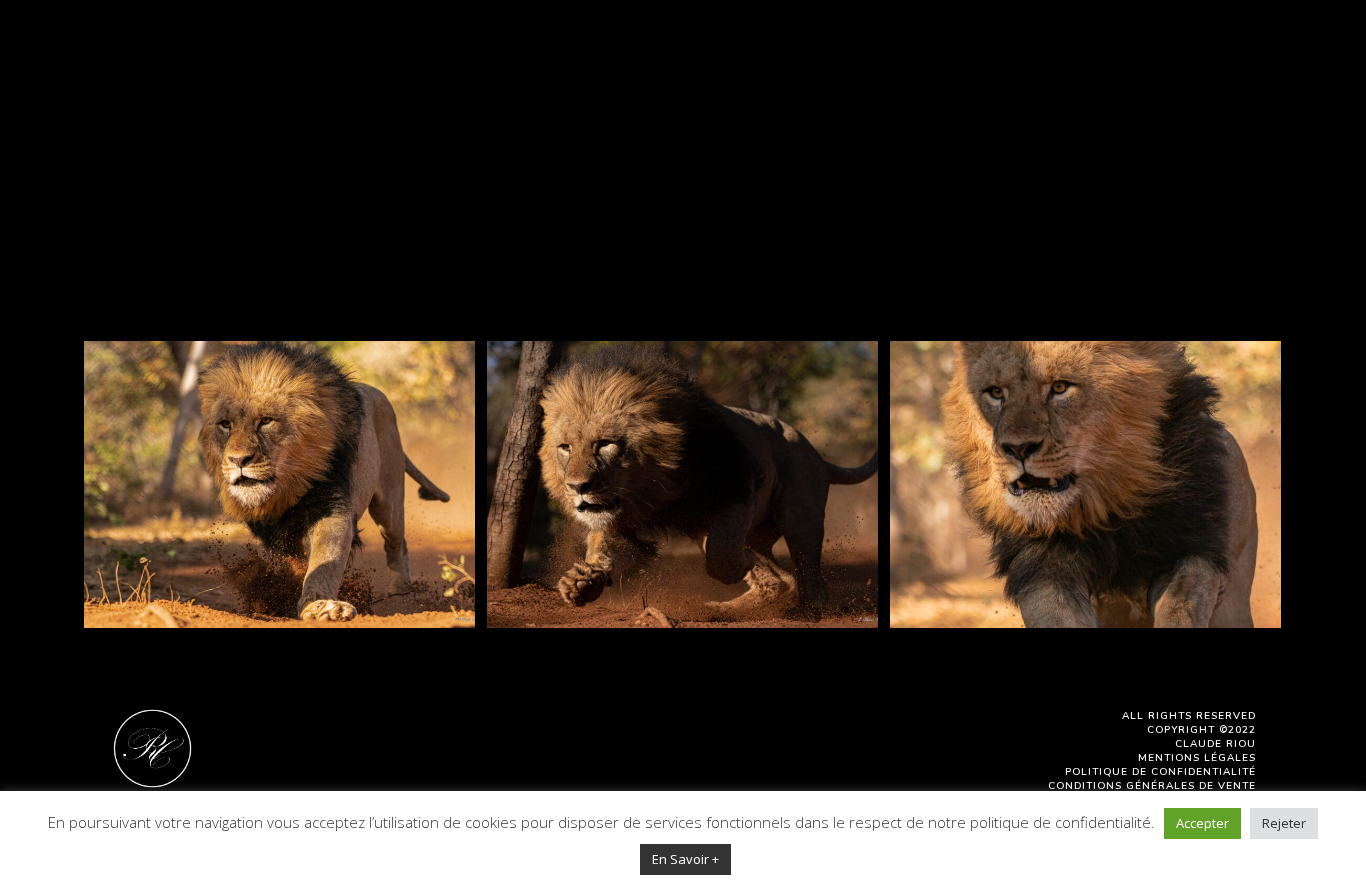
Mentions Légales (1197, 758)
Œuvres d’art (562, 105)
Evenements (896, 105)
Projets (794, 105)
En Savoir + (685, 859)
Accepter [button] (1202, 823)
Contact (1233, 105)
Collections (690, 105)
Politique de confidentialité (1160, 772)
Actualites (1012, 105)
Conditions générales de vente (1152, 786)
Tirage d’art (1128, 105)
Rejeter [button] (1284, 823)
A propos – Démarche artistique (348, 105)
